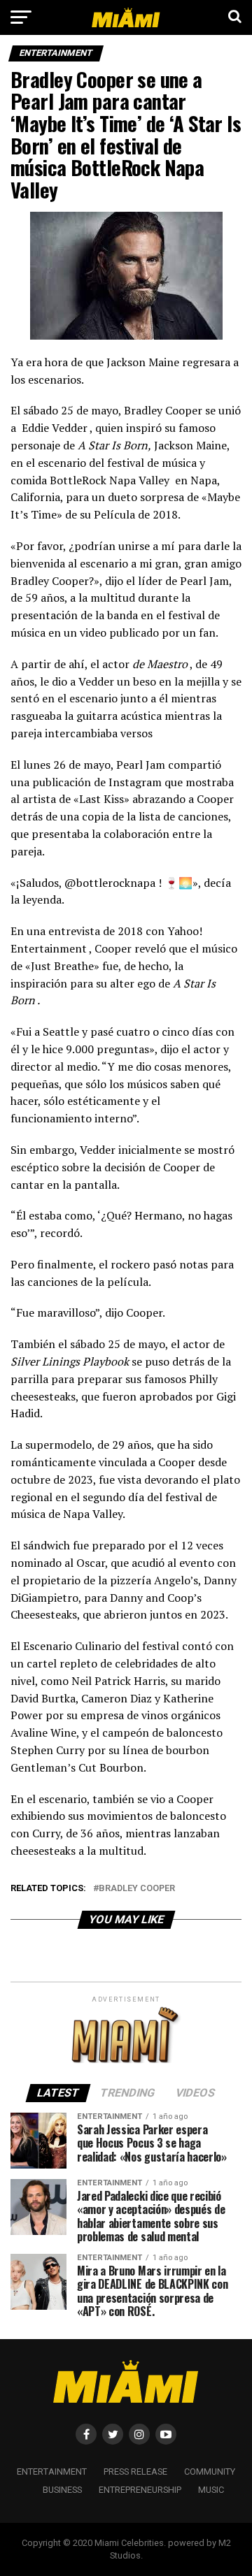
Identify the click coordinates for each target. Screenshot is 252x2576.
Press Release (135, 2472)
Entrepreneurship (140, 2490)
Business (62, 2490)
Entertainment (52, 2472)
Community (210, 2472)
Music (211, 2490)
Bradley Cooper (137, 1889)
